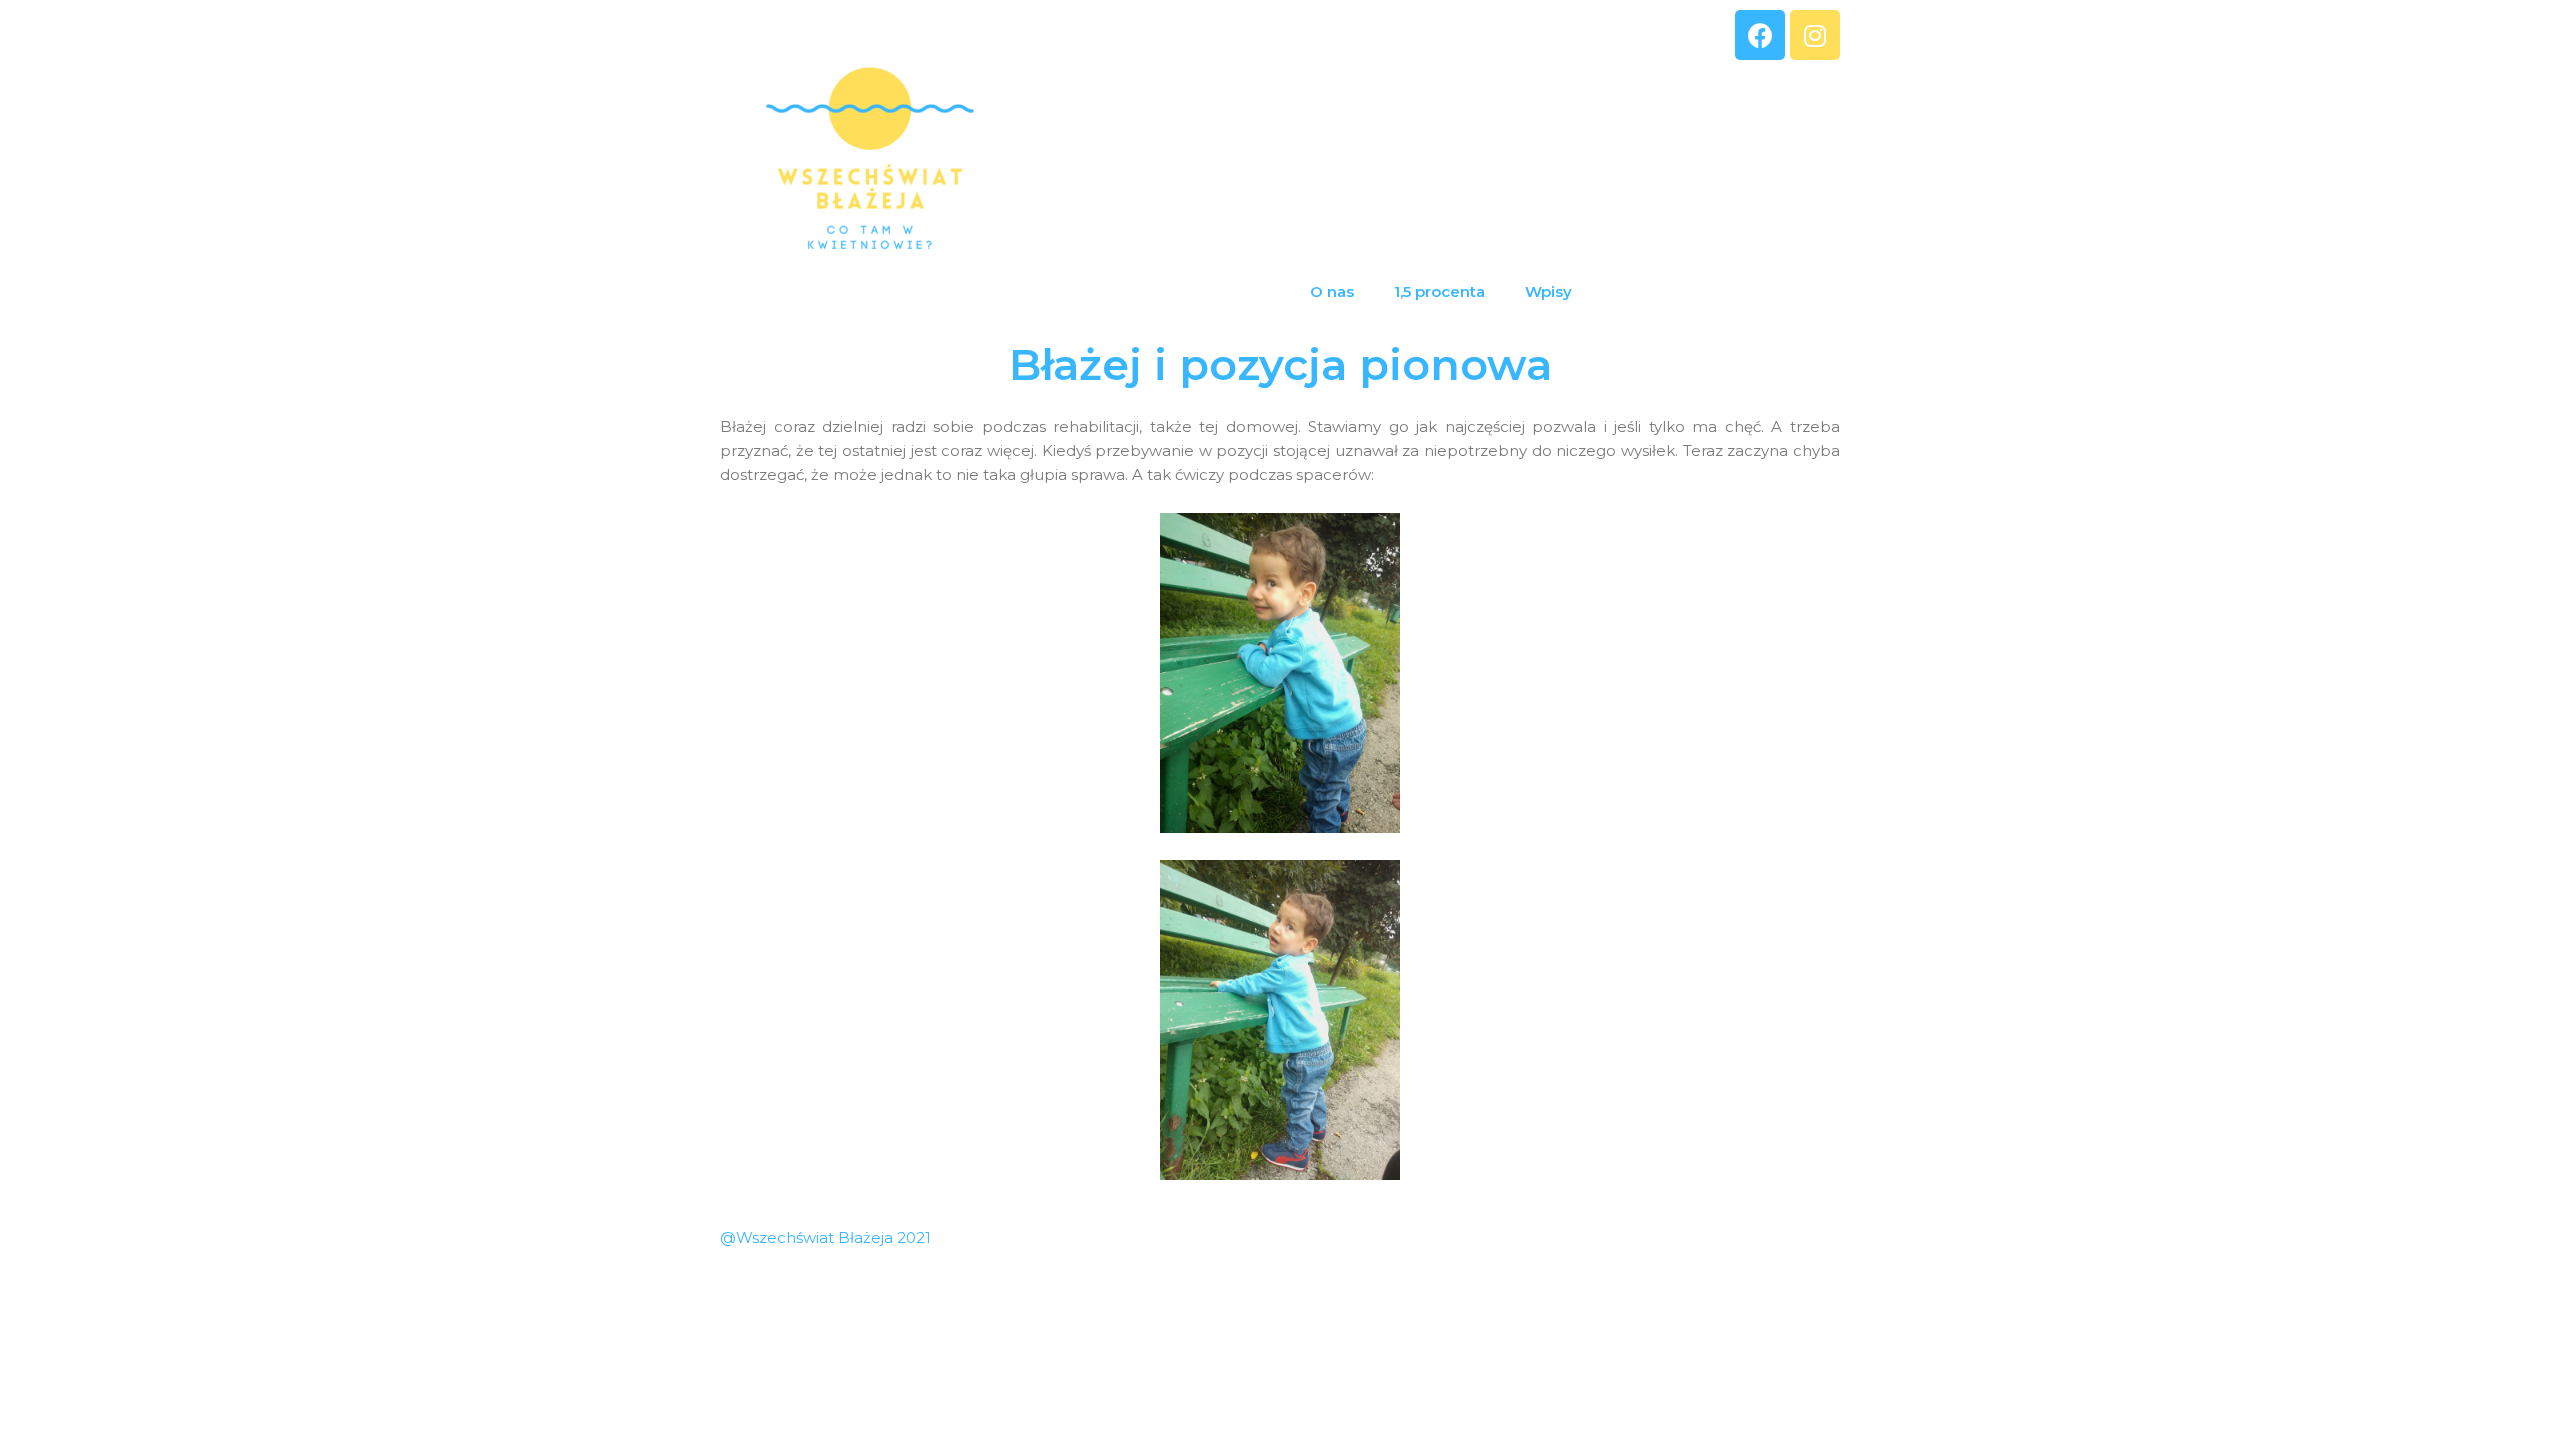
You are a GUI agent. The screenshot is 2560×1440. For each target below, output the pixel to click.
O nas (1332, 291)
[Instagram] (1815, 35)
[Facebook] (1760, 35)
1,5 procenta (1439, 291)
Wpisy (1548, 291)
